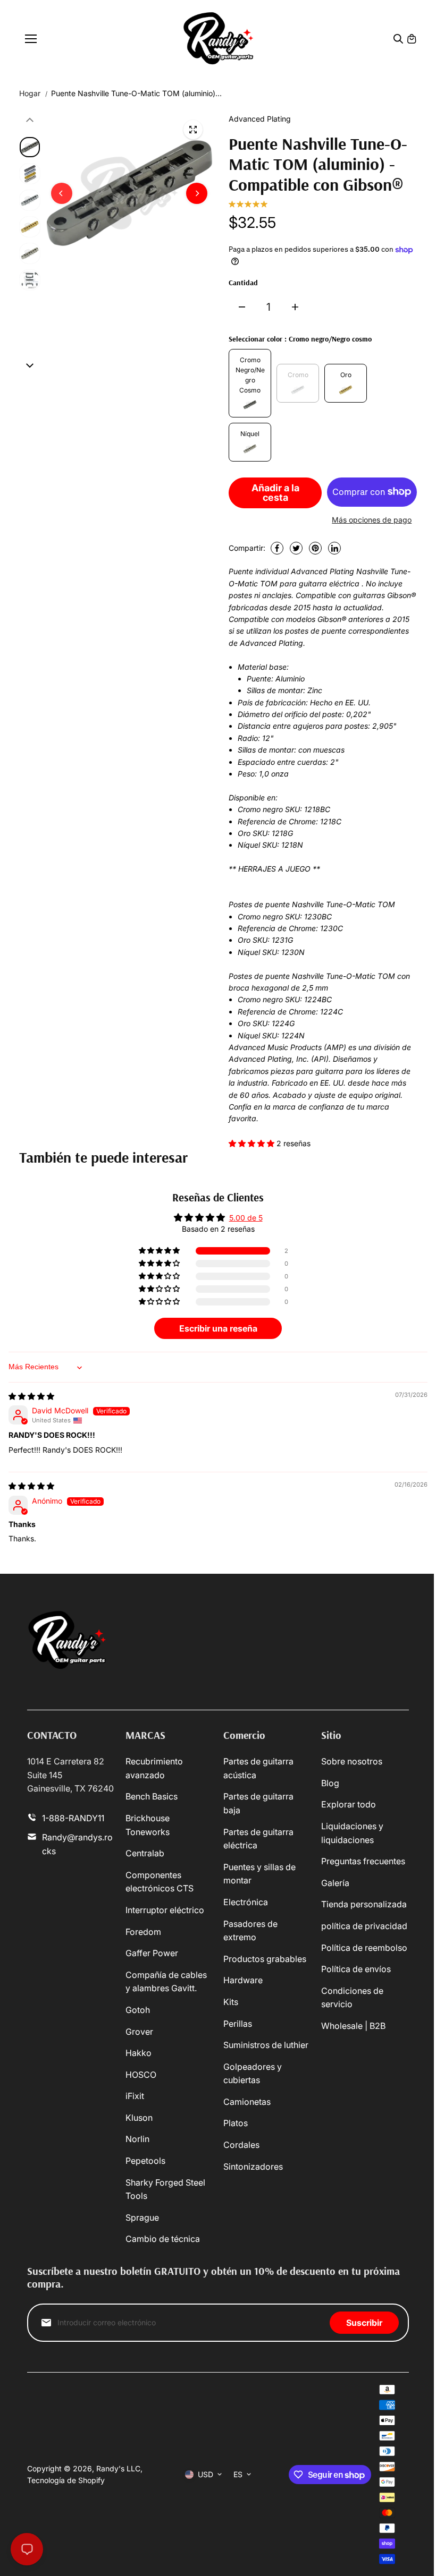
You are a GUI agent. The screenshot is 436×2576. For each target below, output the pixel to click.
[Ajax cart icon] (412, 39)
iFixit (135, 2096)
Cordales (241, 2145)
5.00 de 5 (246, 1218)
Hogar (30, 93)
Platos (236, 2123)
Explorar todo (349, 1804)
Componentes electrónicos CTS (160, 1882)
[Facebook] (277, 548)
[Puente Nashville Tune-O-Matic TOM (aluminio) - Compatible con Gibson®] (193, 130)
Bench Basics (152, 1796)
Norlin (137, 2139)
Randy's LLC (118, 2468)
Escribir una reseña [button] (218, 1328)
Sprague (142, 2217)
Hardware (243, 1980)
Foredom (143, 1932)
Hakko (139, 2053)
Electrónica (246, 1902)
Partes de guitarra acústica (258, 1768)
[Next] (197, 193)
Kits (231, 2002)
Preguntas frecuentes (363, 1861)
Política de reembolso (364, 1948)
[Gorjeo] (296, 548)
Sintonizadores (253, 2166)
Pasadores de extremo (250, 1931)
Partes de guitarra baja (258, 1803)
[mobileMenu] (31, 39)
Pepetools (145, 2161)
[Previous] (62, 193)
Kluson (139, 2118)
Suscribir (364, 2323)
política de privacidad (364, 1926)
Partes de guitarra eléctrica (258, 1839)
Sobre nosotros (352, 1761)
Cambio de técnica (163, 2239)
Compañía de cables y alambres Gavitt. (166, 1982)
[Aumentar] (295, 307)
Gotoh (138, 2010)
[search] (398, 39)
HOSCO (141, 2075)
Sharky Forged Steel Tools (165, 2189)
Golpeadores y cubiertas (253, 2074)
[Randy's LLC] (218, 39)
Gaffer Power (152, 1953)
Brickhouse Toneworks (148, 1825)
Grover (139, 2032)
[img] (31, 1396)
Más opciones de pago (372, 520)
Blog (330, 1783)
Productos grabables (265, 1959)
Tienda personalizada (364, 1904)
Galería (335, 1883)
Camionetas (247, 2102)
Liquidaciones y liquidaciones (352, 1833)
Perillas (238, 2024)
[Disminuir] (242, 307)
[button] (253, 1143)
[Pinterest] (315, 548)
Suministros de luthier (266, 2045)
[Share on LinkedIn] (334, 548)
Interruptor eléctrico (165, 1910)
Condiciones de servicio (352, 1998)
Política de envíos (356, 1969)
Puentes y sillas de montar (259, 1874)
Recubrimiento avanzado (154, 1768)
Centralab (145, 1853)
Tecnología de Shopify (66, 2480)
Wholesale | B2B (353, 2026)
